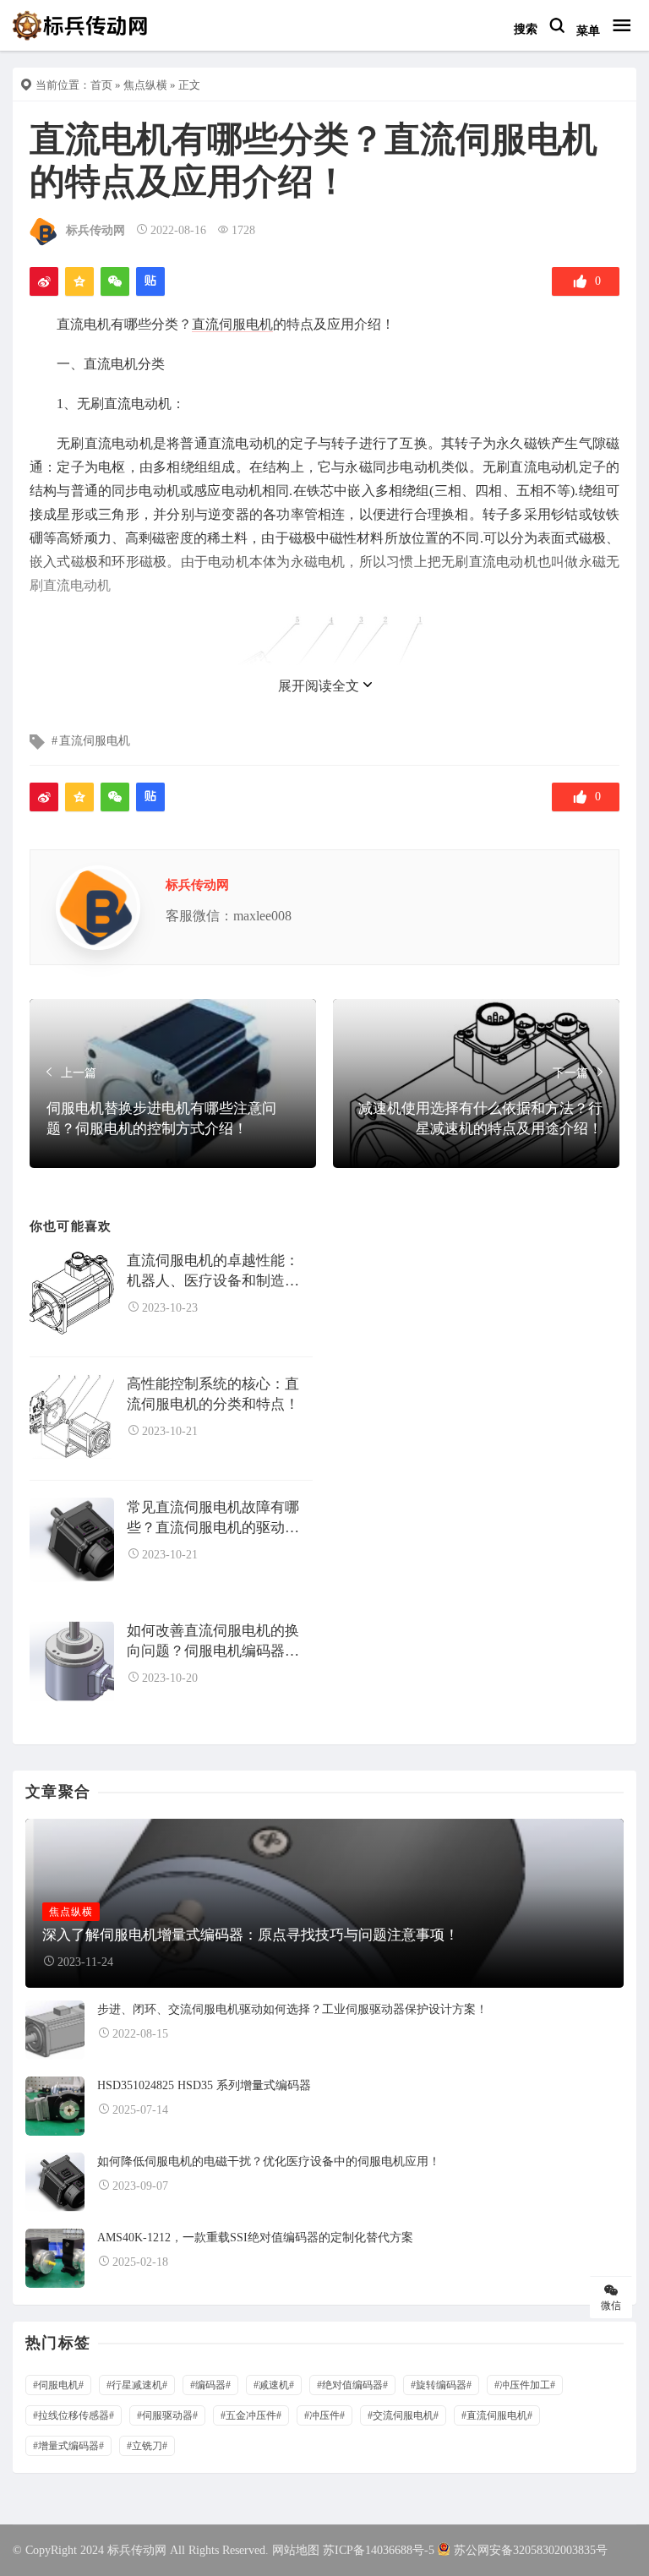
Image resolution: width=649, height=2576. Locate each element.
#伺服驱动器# (167, 2415)
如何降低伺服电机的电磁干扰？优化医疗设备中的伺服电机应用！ (269, 2161)
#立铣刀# (147, 2446)
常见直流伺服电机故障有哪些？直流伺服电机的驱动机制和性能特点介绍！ (213, 1518)
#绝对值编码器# (352, 2385)
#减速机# (274, 2385)
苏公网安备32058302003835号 (531, 2550)
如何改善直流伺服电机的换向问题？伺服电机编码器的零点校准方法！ (213, 1642)
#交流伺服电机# (403, 2415)
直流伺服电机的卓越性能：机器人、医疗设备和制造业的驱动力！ (213, 1272)
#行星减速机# (137, 2385)
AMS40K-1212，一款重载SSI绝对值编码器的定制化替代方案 (255, 2238)
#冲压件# (324, 2415)
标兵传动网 (95, 230)
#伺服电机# (58, 2385)
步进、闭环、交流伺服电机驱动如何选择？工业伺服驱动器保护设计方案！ (292, 2009)
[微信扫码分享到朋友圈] (115, 281)
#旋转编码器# (441, 2385)
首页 (101, 85)
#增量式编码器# (68, 2446)
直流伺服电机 (232, 324)
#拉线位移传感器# (74, 2415)
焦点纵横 (145, 85)
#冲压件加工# (525, 2385)
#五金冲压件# (251, 2415)
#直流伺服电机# (497, 2415)
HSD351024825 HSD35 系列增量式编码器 (204, 2085)
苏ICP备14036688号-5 (379, 2550)
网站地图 (296, 2550)
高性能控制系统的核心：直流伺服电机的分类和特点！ (213, 1394)
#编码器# (210, 2385)
